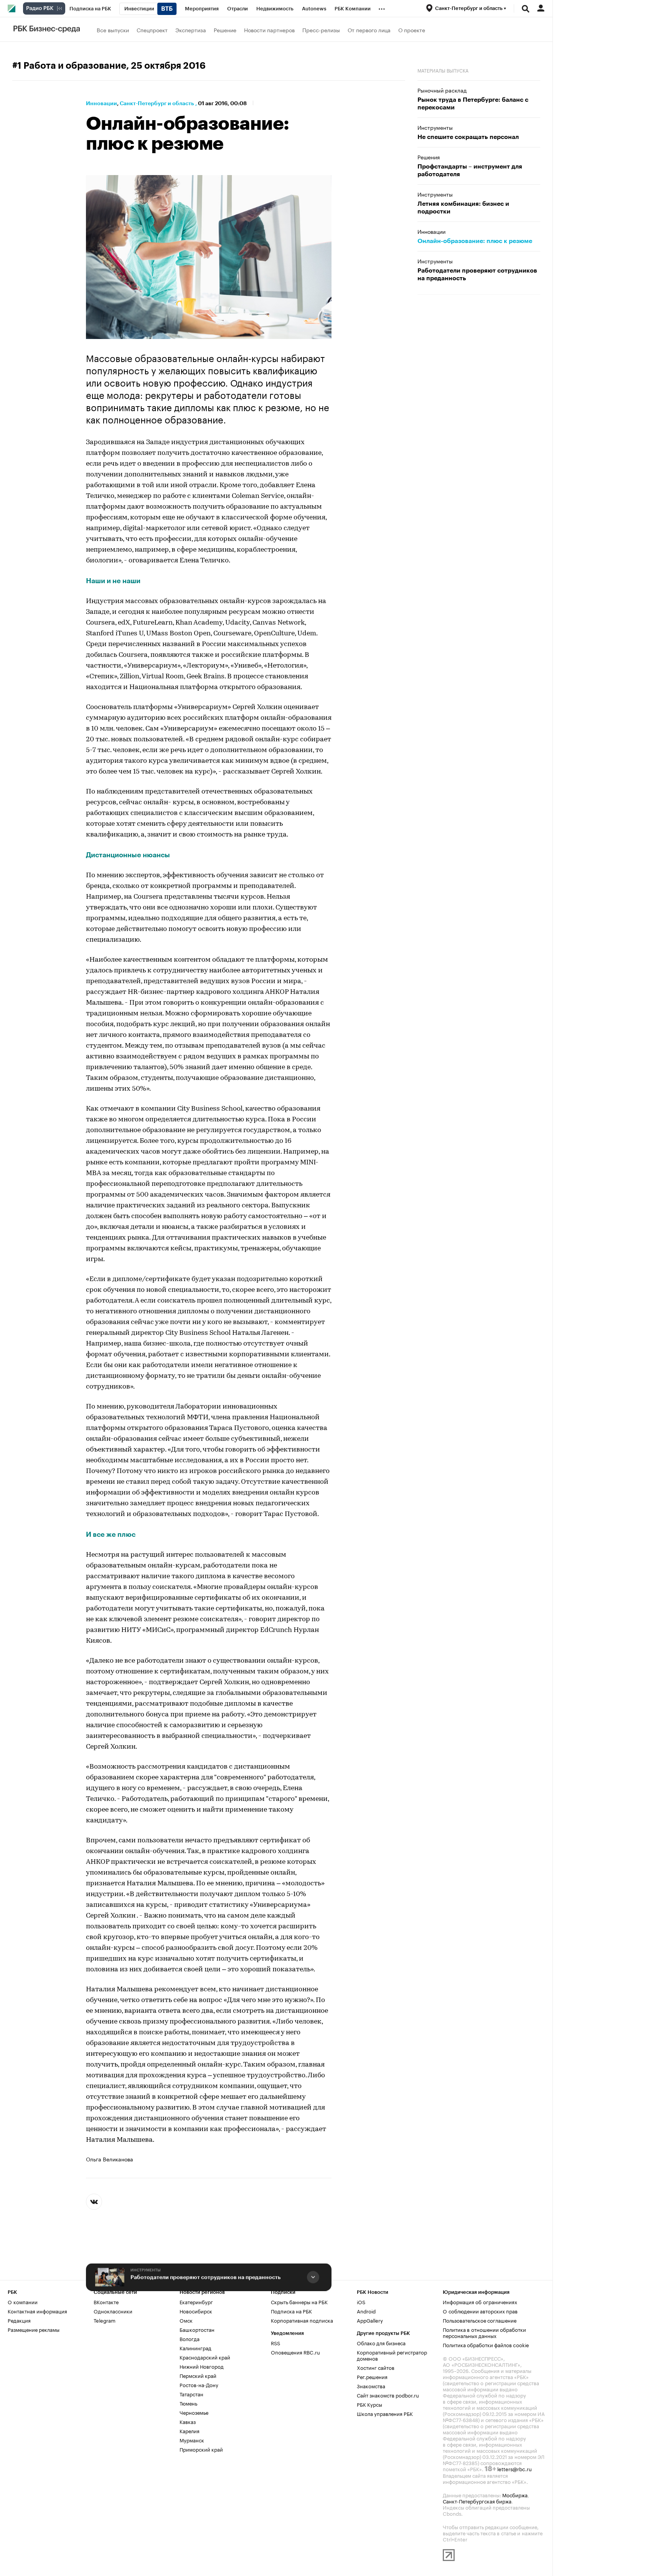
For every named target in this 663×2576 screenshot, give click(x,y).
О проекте (412, 30)
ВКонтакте (106, 2302)
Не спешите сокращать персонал (468, 137)
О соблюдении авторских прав (480, 2311)
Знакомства (371, 2386)
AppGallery (370, 2320)
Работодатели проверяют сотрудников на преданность (205, 2277)
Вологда (190, 2338)
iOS (361, 2302)
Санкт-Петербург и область (157, 103)
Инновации (101, 103)
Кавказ (188, 2421)
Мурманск (192, 2440)
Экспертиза (191, 30)
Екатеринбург (196, 2302)
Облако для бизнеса (381, 2343)
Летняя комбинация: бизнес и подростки (463, 208)
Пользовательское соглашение (480, 2320)
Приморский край (201, 2449)
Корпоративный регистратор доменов (392, 2355)
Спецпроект (152, 30)
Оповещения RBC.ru (295, 2352)
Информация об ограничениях (480, 2302)
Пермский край (198, 2375)
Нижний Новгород (202, 2366)
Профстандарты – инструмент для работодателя (470, 170)
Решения (429, 157)
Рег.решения (372, 2376)
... (382, 7)
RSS (275, 2343)
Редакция (19, 2320)
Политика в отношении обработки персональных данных (484, 2332)
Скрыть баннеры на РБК (299, 2302)
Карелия (190, 2431)
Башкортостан (197, 2329)
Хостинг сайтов (376, 2367)
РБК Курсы (369, 2404)
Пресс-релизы (321, 30)
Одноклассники (113, 2311)
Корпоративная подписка (302, 2320)
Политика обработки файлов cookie (486, 2345)
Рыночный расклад (442, 90)
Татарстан (191, 2394)
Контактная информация (37, 2311)
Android (366, 2311)
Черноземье (194, 2412)
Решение (225, 30)
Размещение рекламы (34, 2329)
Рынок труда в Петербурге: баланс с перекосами (473, 104)
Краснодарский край (205, 2357)
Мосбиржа (515, 2495)
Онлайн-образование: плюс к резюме (475, 241)
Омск (186, 2320)
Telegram (105, 2320)
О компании (23, 2302)
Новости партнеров (269, 30)
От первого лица (369, 30)
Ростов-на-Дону (199, 2384)
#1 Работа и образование (69, 66)
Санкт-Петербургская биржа (477, 2501)
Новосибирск (196, 2311)
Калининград (195, 2348)
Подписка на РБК (291, 2311)
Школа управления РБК (385, 2413)
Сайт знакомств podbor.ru (388, 2395)
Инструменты (146, 2270)
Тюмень (188, 2403)
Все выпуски (113, 30)
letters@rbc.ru (515, 2469)
